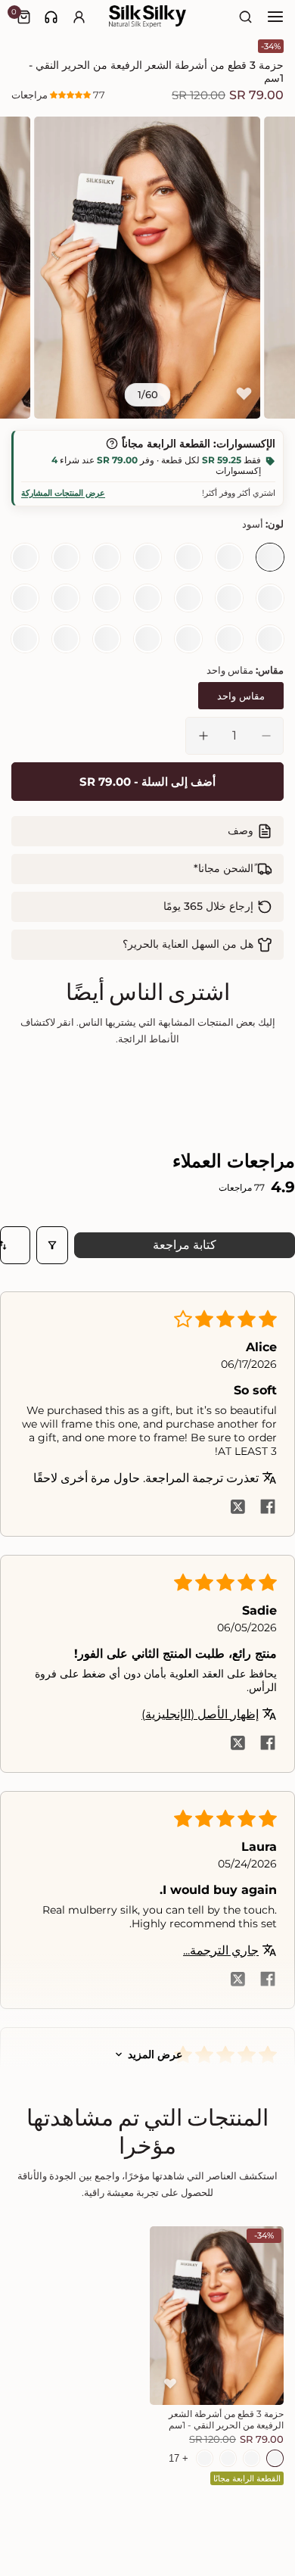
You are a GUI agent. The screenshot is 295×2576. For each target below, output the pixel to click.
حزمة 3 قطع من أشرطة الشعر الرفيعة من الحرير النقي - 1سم (226, 2419)
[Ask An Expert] (51, 17)
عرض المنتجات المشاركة (63, 493)
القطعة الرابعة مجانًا (247, 2478)
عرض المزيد (155, 2054)
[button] (71, 95)
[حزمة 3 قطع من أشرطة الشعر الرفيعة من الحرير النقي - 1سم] (217, 2316)
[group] (148, 267)
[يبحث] (246, 17)
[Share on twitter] (238, 1508)
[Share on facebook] (268, 1508)
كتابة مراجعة (185, 1245)
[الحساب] (79, 17)
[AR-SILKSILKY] (147, 17)
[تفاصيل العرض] (112, 444)
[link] (51, 17)
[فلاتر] (52, 1245)
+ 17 (179, 2458)
